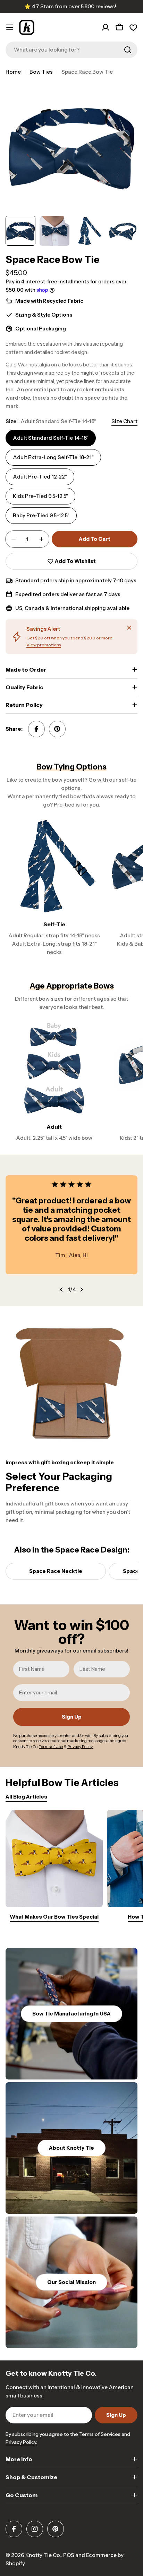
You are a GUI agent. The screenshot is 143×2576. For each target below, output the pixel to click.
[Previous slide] (61, 1290)
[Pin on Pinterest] (57, 729)
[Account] (106, 27)
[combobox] (71, 50)
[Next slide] (82, 1290)
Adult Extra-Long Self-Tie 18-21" (53, 457)
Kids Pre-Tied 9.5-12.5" (40, 496)
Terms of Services (100, 2434)
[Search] (128, 50)
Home (13, 72)
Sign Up (72, 1717)
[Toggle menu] (10, 27)
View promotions (44, 645)
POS (69, 2555)
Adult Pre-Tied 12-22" (40, 477)
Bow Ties (41, 72)
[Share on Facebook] (36, 729)
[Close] (129, 628)
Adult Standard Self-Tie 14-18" (51, 438)
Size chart (124, 421)
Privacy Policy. (21, 2442)
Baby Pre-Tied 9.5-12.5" (41, 515)
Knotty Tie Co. (43, 2555)
